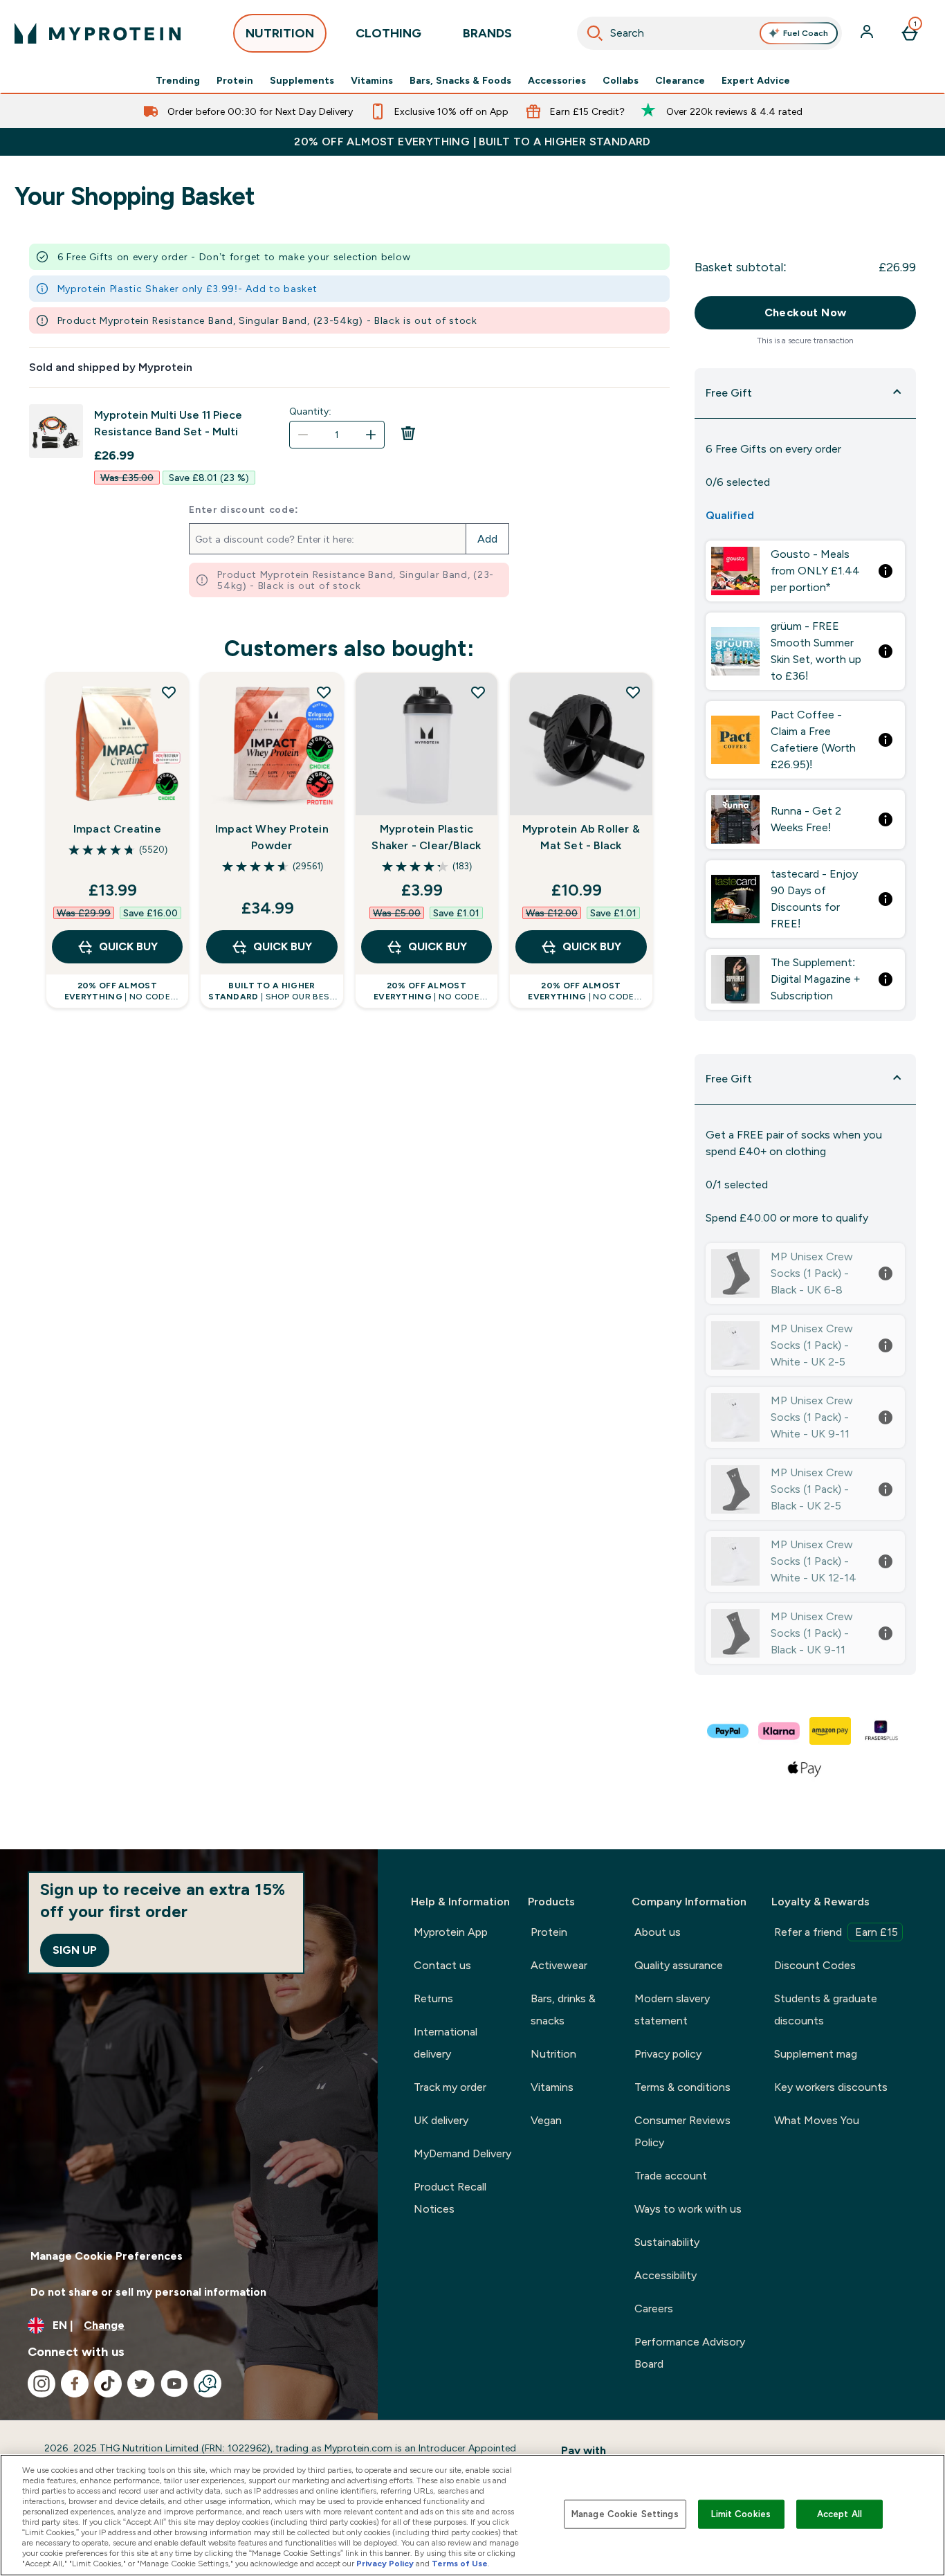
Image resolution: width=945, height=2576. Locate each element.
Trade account (671, 2176)
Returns (433, 1998)
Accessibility (666, 2275)
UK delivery (441, 2120)
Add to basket (281, 289)
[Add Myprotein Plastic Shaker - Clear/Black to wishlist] (478, 692)
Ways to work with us (688, 2209)
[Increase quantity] (371, 435)
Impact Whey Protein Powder (272, 837)
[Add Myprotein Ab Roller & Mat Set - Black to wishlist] (633, 692)
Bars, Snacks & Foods (460, 80)
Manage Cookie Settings (625, 2514)
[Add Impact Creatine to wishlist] (169, 692)
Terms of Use (460, 2564)
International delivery (446, 2043)
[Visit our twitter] (141, 2384)
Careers (654, 2309)
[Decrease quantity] (303, 435)
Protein (235, 80)
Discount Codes (815, 1965)
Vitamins (372, 80)
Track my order (450, 2087)
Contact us (442, 1965)
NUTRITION (280, 33)
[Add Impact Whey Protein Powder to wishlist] (324, 692)
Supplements (302, 80)
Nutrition (553, 2054)
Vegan (546, 2120)
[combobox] (709, 33)
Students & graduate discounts (826, 2010)
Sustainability (667, 2242)
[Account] (868, 33)
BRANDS (487, 33)
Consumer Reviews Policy (682, 2131)
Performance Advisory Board (690, 2353)
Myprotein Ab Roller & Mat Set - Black (581, 837)
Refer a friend (836, 1932)
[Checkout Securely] (728, 1731)
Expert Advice (756, 80)
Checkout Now (806, 312)
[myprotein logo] (98, 33)
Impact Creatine (117, 829)
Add (487, 539)
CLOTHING (388, 33)
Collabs (621, 80)
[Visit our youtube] (174, 2384)
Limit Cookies (741, 2514)
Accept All (840, 2514)
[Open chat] (208, 2384)
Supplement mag (816, 2054)
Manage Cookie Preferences (107, 2256)
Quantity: (310, 411)
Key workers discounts (831, 2087)
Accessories (557, 80)
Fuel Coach (806, 33)
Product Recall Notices (450, 2198)
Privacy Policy (385, 2564)
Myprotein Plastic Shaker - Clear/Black (426, 837)
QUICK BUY (128, 946)
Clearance (680, 80)
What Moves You (817, 2120)
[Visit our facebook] (75, 2384)
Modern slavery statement (672, 2010)
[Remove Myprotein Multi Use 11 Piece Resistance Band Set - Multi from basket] (408, 437)
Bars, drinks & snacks (563, 2010)
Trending (178, 80)
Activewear (559, 1965)
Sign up (75, 1950)
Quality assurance (679, 1965)
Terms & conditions (682, 2087)
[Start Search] (595, 33)
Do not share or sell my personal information (148, 2292)
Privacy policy (668, 2054)
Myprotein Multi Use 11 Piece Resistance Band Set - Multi (168, 423)
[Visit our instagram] (42, 2384)
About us (658, 1932)
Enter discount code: (244, 509)
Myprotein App (451, 1932)
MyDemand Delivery (462, 2153)
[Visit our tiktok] (108, 2384)
